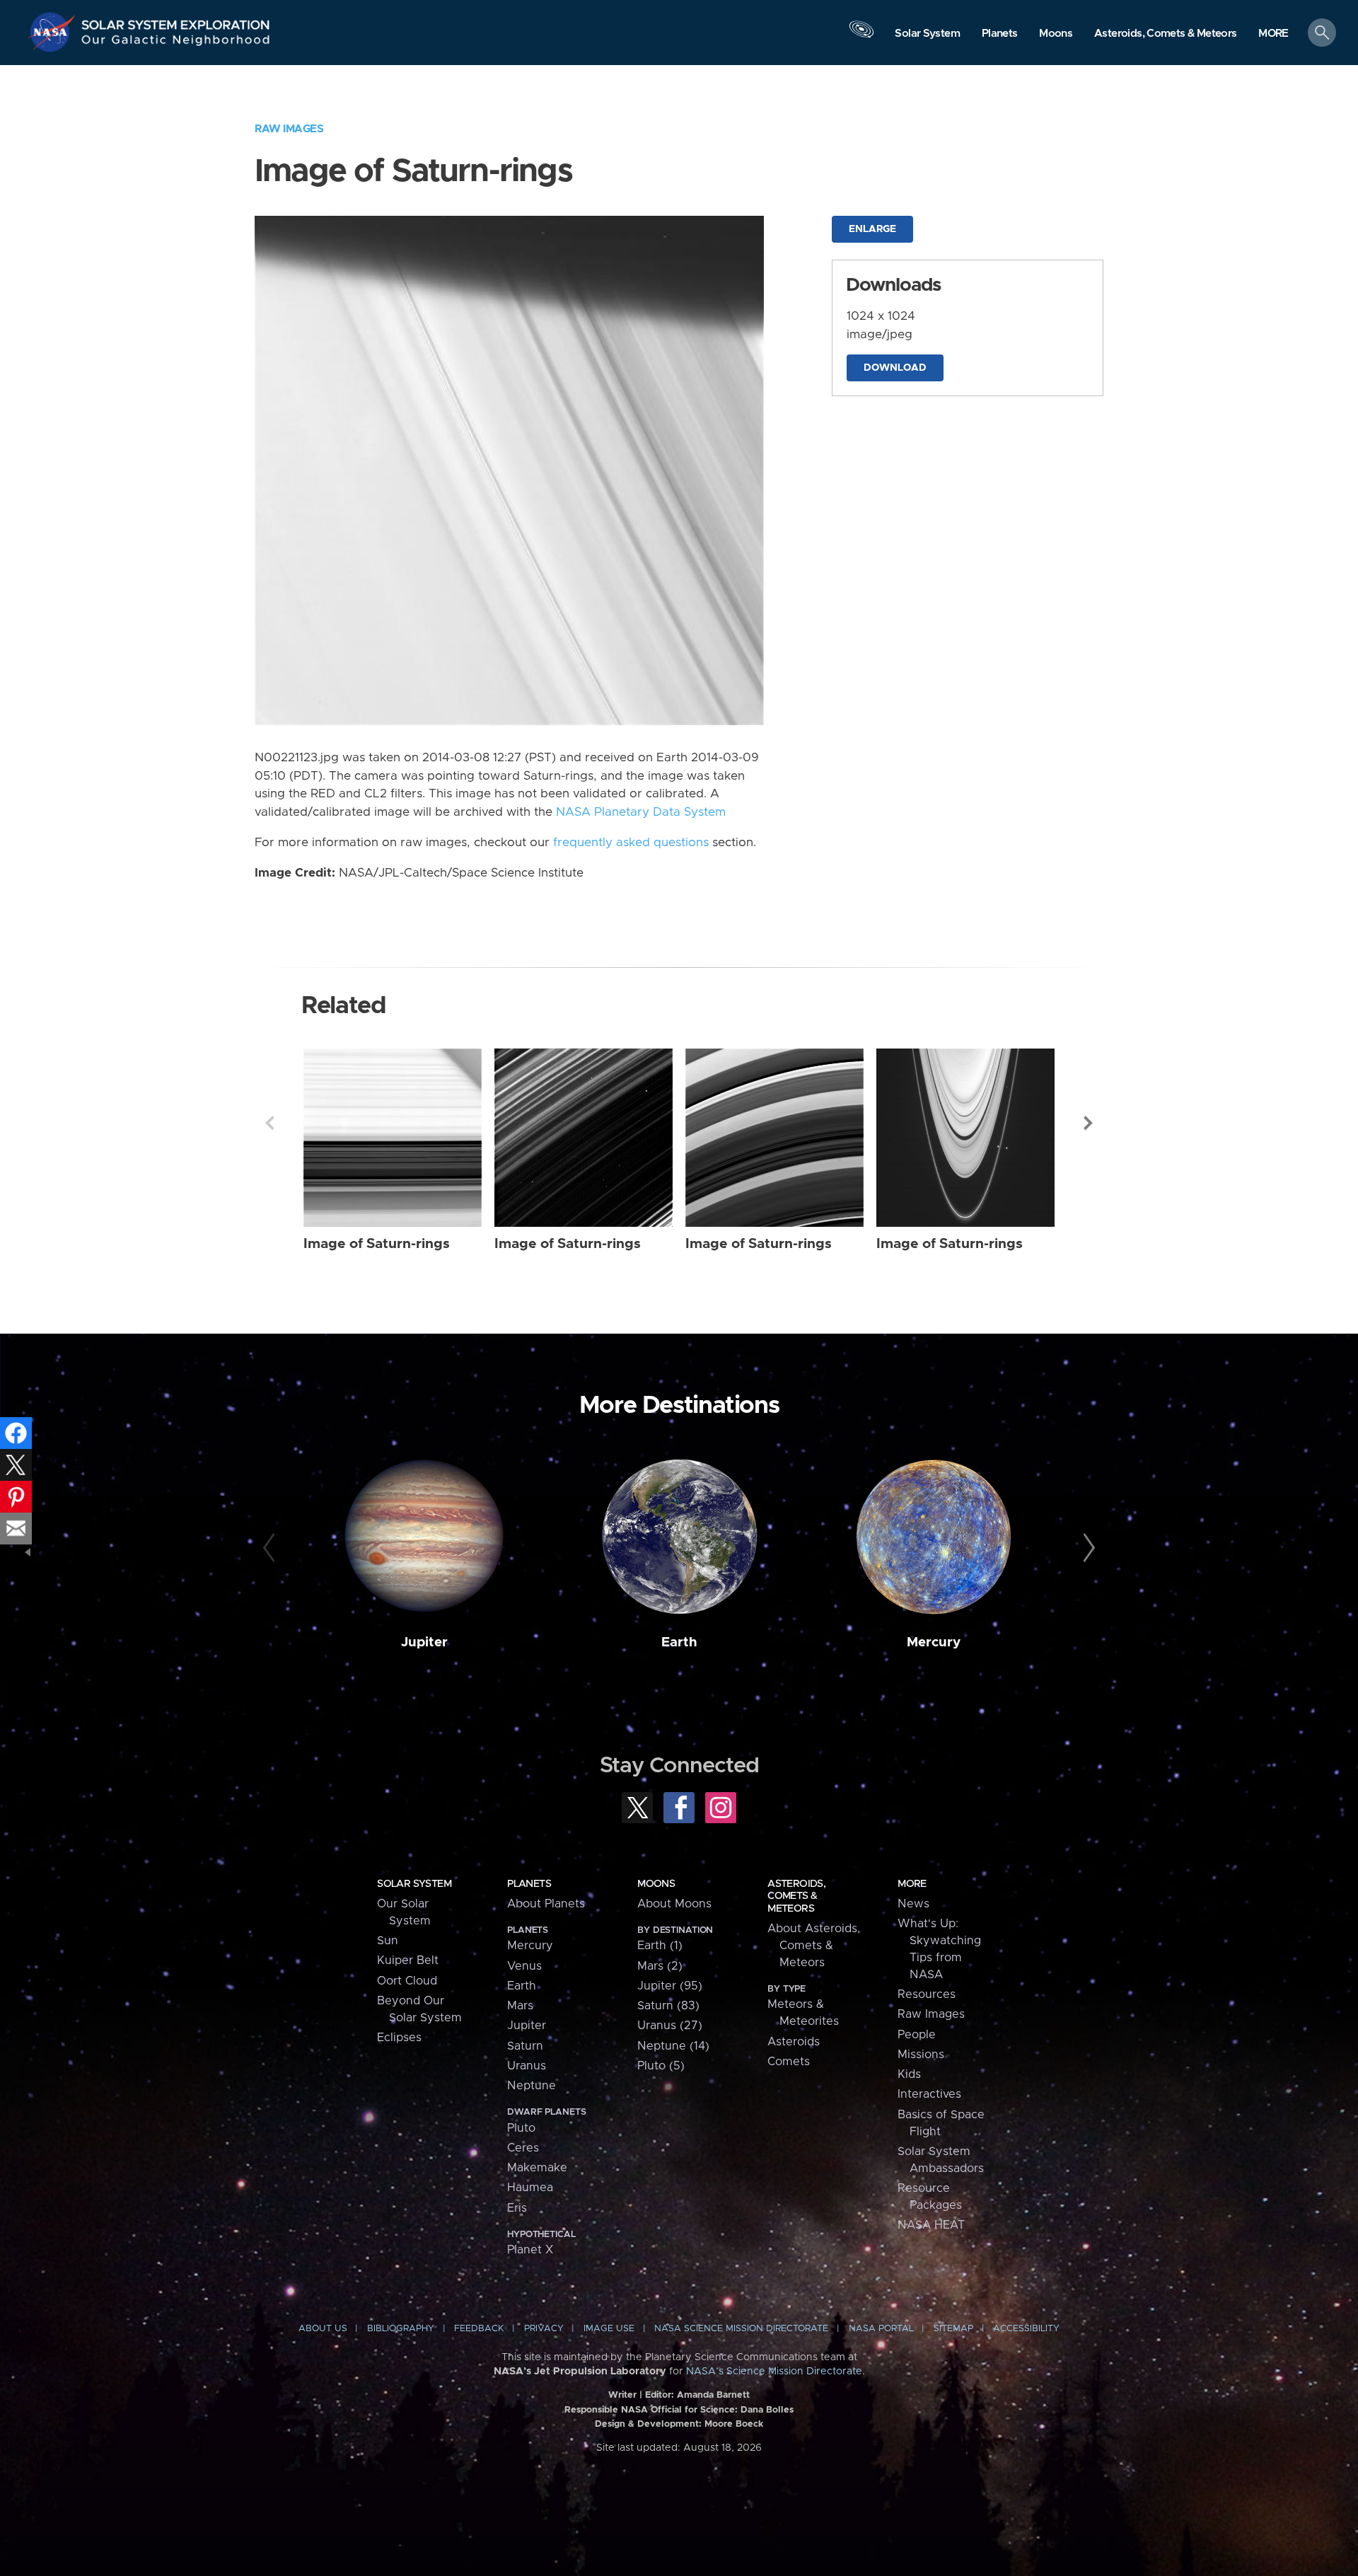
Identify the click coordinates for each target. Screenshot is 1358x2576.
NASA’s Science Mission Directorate (774, 2372)
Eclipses (399, 2038)
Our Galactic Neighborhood (176, 43)
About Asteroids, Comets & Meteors (814, 1946)
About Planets (546, 1904)
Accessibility (1026, 2329)
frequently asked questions (631, 843)
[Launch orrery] (861, 36)
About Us (323, 2329)
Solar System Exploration (176, 21)
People (917, 2035)
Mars (520, 2006)
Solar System (414, 1884)
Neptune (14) (673, 2046)
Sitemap (953, 2329)
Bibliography (401, 2329)
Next (1089, 1123)
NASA (54, 32)
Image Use (609, 2329)
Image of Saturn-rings (377, 1244)
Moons (656, 1884)
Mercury (934, 1642)
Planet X (530, 2250)
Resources (927, 1994)
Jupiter (424, 1642)
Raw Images (289, 129)
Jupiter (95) (670, 1986)
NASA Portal (881, 2329)
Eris (517, 2208)
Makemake (537, 2168)
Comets (789, 2062)
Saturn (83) (668, 2006)
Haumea (530, 2188)
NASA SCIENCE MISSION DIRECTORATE (741, 2329)
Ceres (523, 2148)
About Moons (674, 1904)
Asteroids (794, 2042)
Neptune (532, 2086)
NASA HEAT (931, 2225)
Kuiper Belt (408, 1960)
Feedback (479, 2329)
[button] (1273, 34)
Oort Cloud (407, 1981)
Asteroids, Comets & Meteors (796, 1896)
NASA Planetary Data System (641, 812)
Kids (909, 2074)
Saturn (525, 2046)
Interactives (929, 2094)
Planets (529, 1884)
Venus (524, 1966)
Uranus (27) (670, 2026)
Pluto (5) (661, 2066)
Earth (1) (660, 1946)
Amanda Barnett (713, 2395)
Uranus (527, 2066)
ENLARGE (872, 229)
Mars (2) (660, 1966)
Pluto (521, 2128)
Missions (921, 2055)
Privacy (544, 2329)
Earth (679, 1642)
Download (895, 368)
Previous (269, 1123)
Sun (388, 1941)
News (913, 1904)
